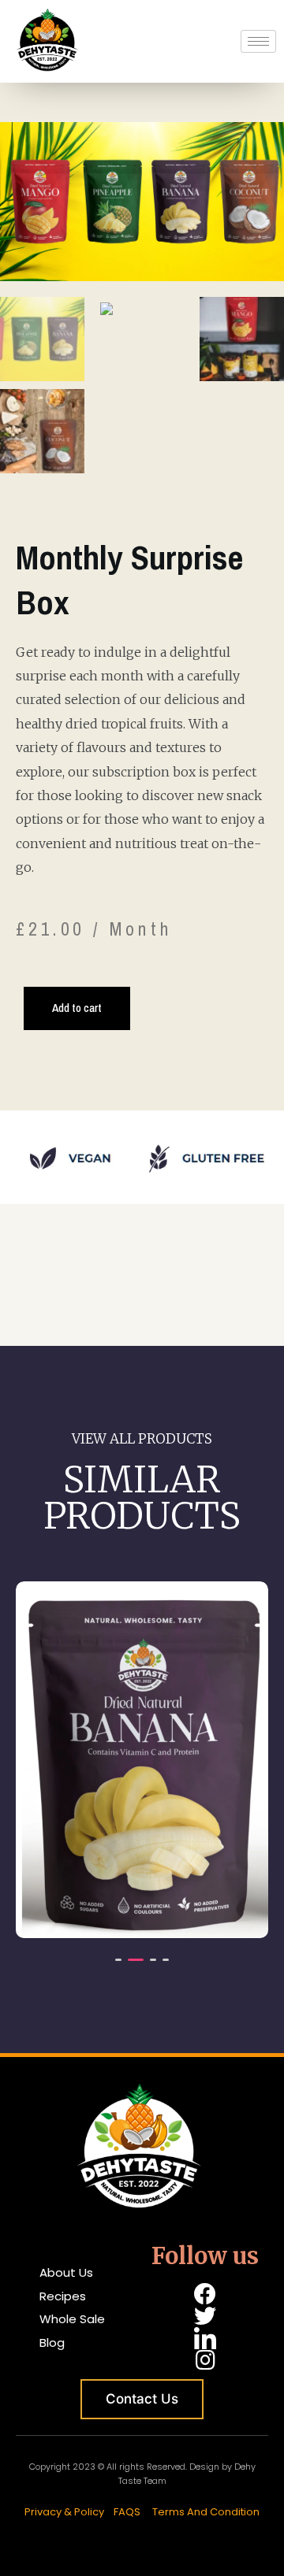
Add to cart (77, 1008)
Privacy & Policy (65, 2512)
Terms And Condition (206, 2512)
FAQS (127, 2512)
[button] (118, 1960)
